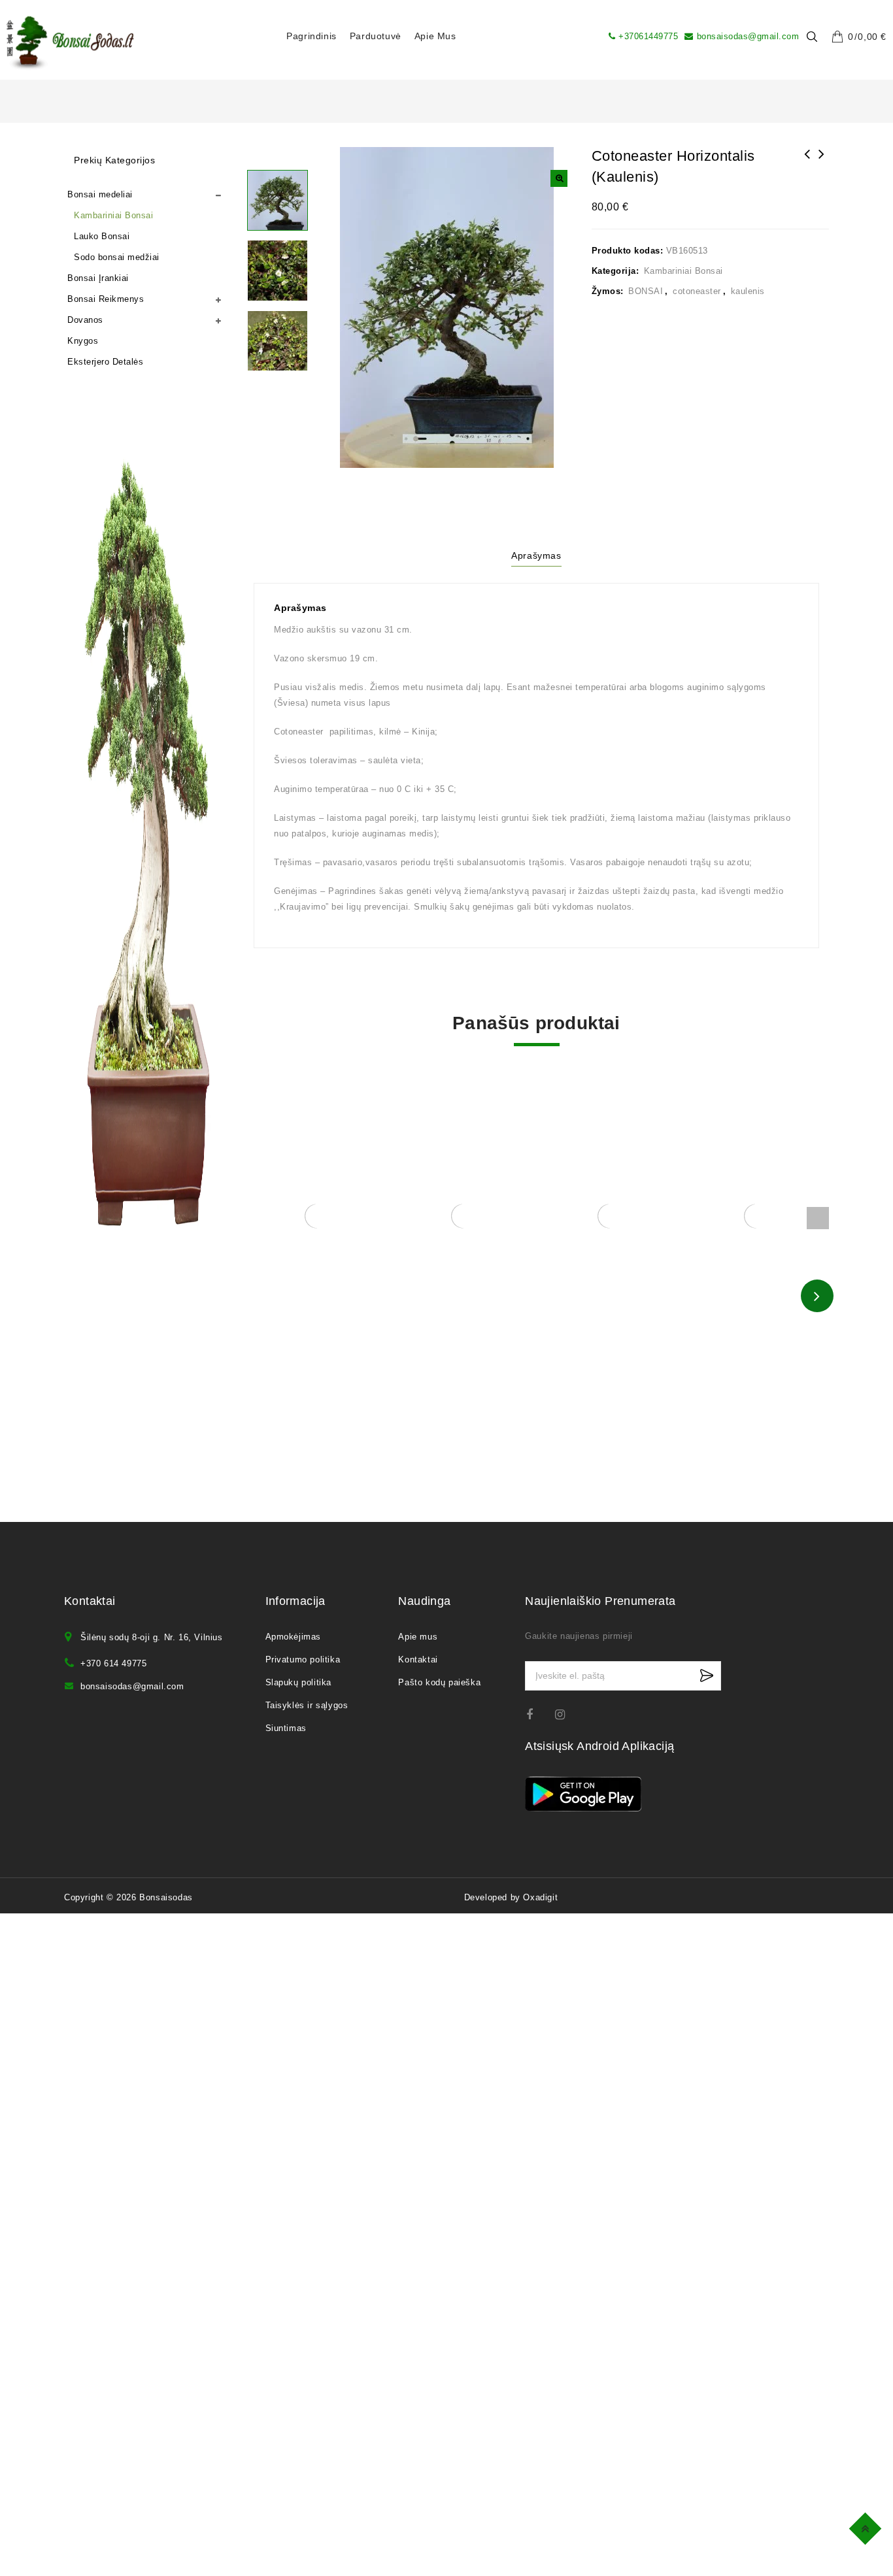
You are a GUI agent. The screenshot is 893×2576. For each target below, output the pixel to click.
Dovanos (85, 320)
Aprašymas (536, 555)
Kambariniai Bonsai (683, 271)
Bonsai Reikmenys (106, 299)
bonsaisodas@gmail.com (748, 36)
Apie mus (435, 36)
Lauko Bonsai (102, 236)
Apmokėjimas (294, 1637)
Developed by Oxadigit (511, 1897)
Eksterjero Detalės (105, 362)
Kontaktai (418, 1660)
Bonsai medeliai (100, 194)
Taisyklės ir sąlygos (307, 1705)
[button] (559, 178)
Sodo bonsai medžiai (117, 257)
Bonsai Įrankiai (98, 278)
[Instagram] (566, 1714)
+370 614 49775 (113, 1663)
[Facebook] (538, 1714)
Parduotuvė (376, 36)
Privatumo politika (303, 1660)
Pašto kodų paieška (439, 1682)
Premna (822, 163)
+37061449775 (648, 36)
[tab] (536, 557)
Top (867, 2527)
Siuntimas (286, 1728)
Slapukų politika (299, 1682)
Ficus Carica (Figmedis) (807, 163)
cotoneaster (697, 291)
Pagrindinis (312, 36)
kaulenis (748, 291)
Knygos (83, 341)
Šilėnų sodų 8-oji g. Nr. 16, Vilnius (152, 1637)
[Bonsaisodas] (70, 43)
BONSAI (646, 291)
